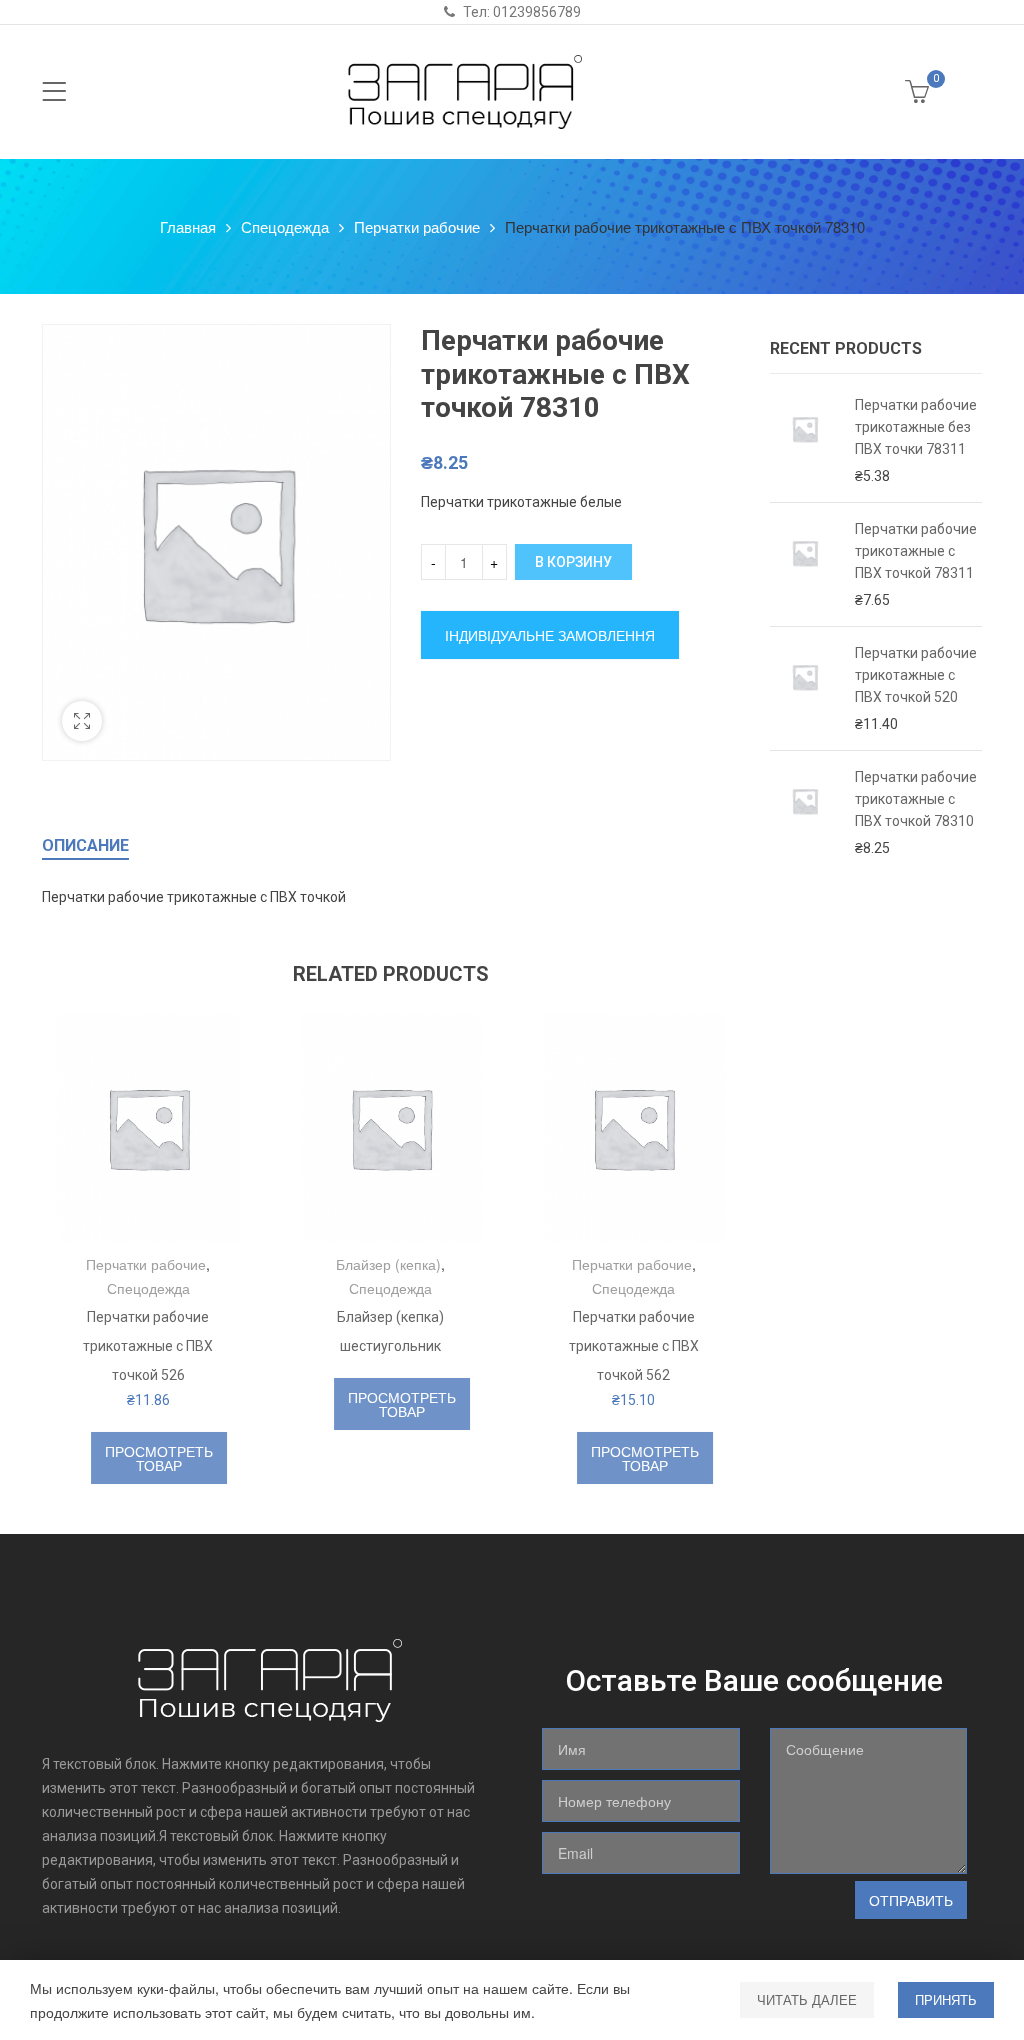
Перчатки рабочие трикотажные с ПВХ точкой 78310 (916, 799)
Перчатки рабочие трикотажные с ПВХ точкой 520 (916, 675)
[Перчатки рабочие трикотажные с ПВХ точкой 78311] (805, 564)
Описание (85, 845)
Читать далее (807, 1999)
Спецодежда (285, 226)
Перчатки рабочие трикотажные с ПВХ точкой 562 (634, 1346)
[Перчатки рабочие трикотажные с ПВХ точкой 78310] (805, 812)
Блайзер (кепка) (388, 1264)
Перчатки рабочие (417, 226)
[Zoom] (82, 721)
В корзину (573, 562)
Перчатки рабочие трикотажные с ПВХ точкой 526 (148, 1346)
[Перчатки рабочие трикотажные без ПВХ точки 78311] (805, 440)
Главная (188, 226)
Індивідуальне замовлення (550, 635)
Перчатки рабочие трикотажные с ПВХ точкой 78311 (916, 551)
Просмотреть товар (159, 1458)
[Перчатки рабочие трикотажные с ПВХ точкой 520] (805, 688)
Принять (946, 1999)
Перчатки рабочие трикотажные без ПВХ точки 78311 (916, 427)
